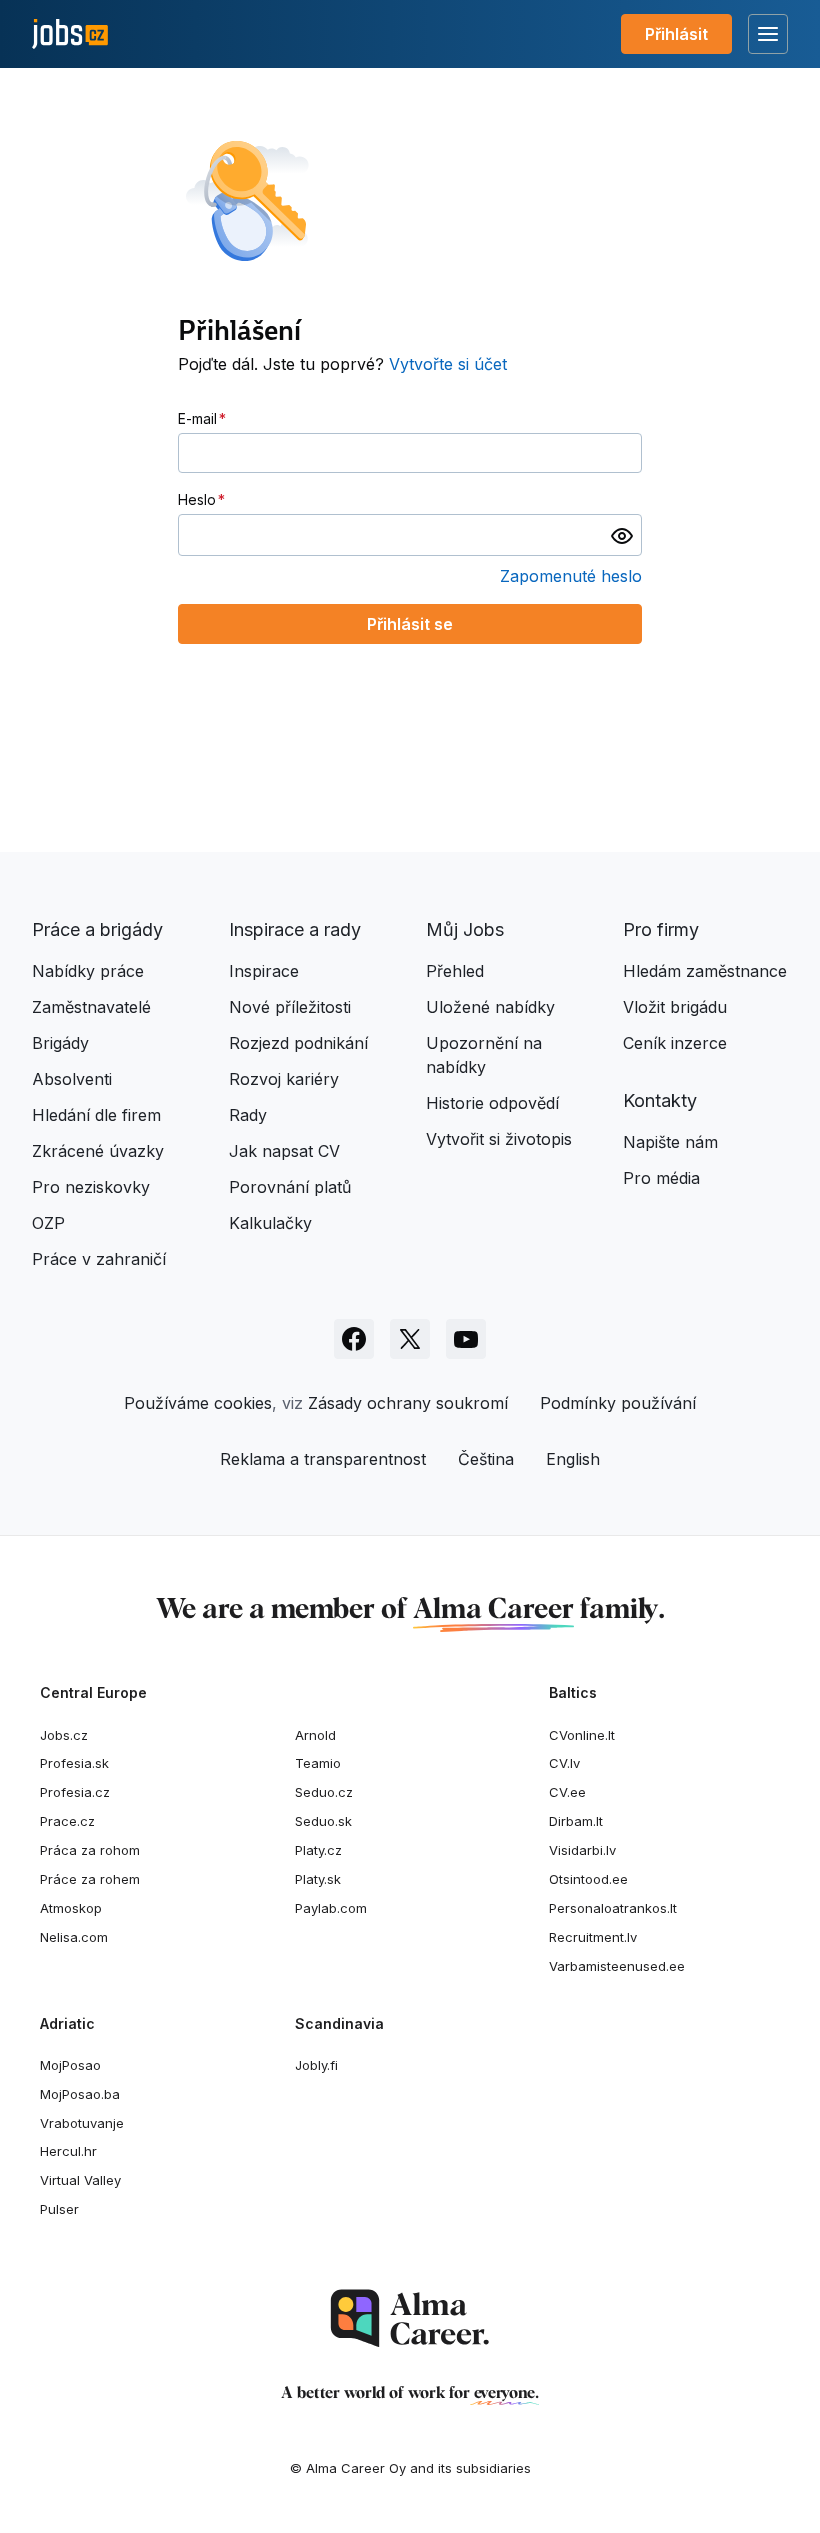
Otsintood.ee (588, 1879)
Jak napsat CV (284, 1151)
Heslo (197, 499)
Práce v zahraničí (99, 1259)
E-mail (197, 418)
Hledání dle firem (96, 1115)
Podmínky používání (618, 1403)
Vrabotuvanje (82, 2123)
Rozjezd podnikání (298, 1043)
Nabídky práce (88, 971)
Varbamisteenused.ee (617, 1966)
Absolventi (72, 1079)
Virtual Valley (80, 2180)
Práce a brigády (97, 929)
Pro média (661, 1178)
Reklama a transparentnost (323, 1459)
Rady (248, 1115)
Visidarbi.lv (582, 1850)
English (573, 1459)
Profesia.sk (74, 1763)
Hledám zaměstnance (705, 971)
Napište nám (670, 1142)
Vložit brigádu (675, 1007)
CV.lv (564, 1763)
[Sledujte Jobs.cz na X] (410, 1339)
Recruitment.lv (593, 1937)
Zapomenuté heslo (571, 576)
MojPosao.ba (80, 2094)
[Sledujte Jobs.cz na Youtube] (466, 1339)
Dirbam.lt (576, 1821)
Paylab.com (331, 1908)
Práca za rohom (90, 1850)
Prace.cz (67, 1821)
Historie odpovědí (492, 1103)
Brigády (60, 1043)
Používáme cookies (198, 1403)
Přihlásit (676, 34)
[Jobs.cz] (70, 34)
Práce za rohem (90, 1879)
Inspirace (264, 971)
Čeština (486, 1459)
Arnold (315, 1735)
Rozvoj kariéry (284, 1079)
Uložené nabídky (490, 1007)
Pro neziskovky (91, 1187)
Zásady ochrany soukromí (408, 1403)
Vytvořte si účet (448, 364)
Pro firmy (661, 929)
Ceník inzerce (675, 1043)
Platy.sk (318, 1879)
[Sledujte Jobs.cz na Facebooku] (354, 1339)
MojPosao (70, 2065)
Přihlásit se (410, 624)
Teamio (318, 1763)
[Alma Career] (410, 2318)
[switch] (622, 535)
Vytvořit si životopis (499, 1139)
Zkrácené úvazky (98, 1151)
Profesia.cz (75, 1792)
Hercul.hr (68, 2151)
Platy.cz (318, 1850)
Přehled (455, 971)
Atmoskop (71, 1908)
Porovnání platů (290, 1187)
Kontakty (660, 1100)
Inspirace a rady (295, 929)
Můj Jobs (465, 929)
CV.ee (567, 1792)
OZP (48, 1223)
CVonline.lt (582, 1735)
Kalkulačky (270, 1223)
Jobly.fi (316, 2065)
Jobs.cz (64, 1735)
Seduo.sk (323, 1821)
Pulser (59, 2209)
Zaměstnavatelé (91, 1007)
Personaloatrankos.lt (613, 1908)
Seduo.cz (324, 1792)
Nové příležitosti (290, 1007)
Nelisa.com (74, 1937)
